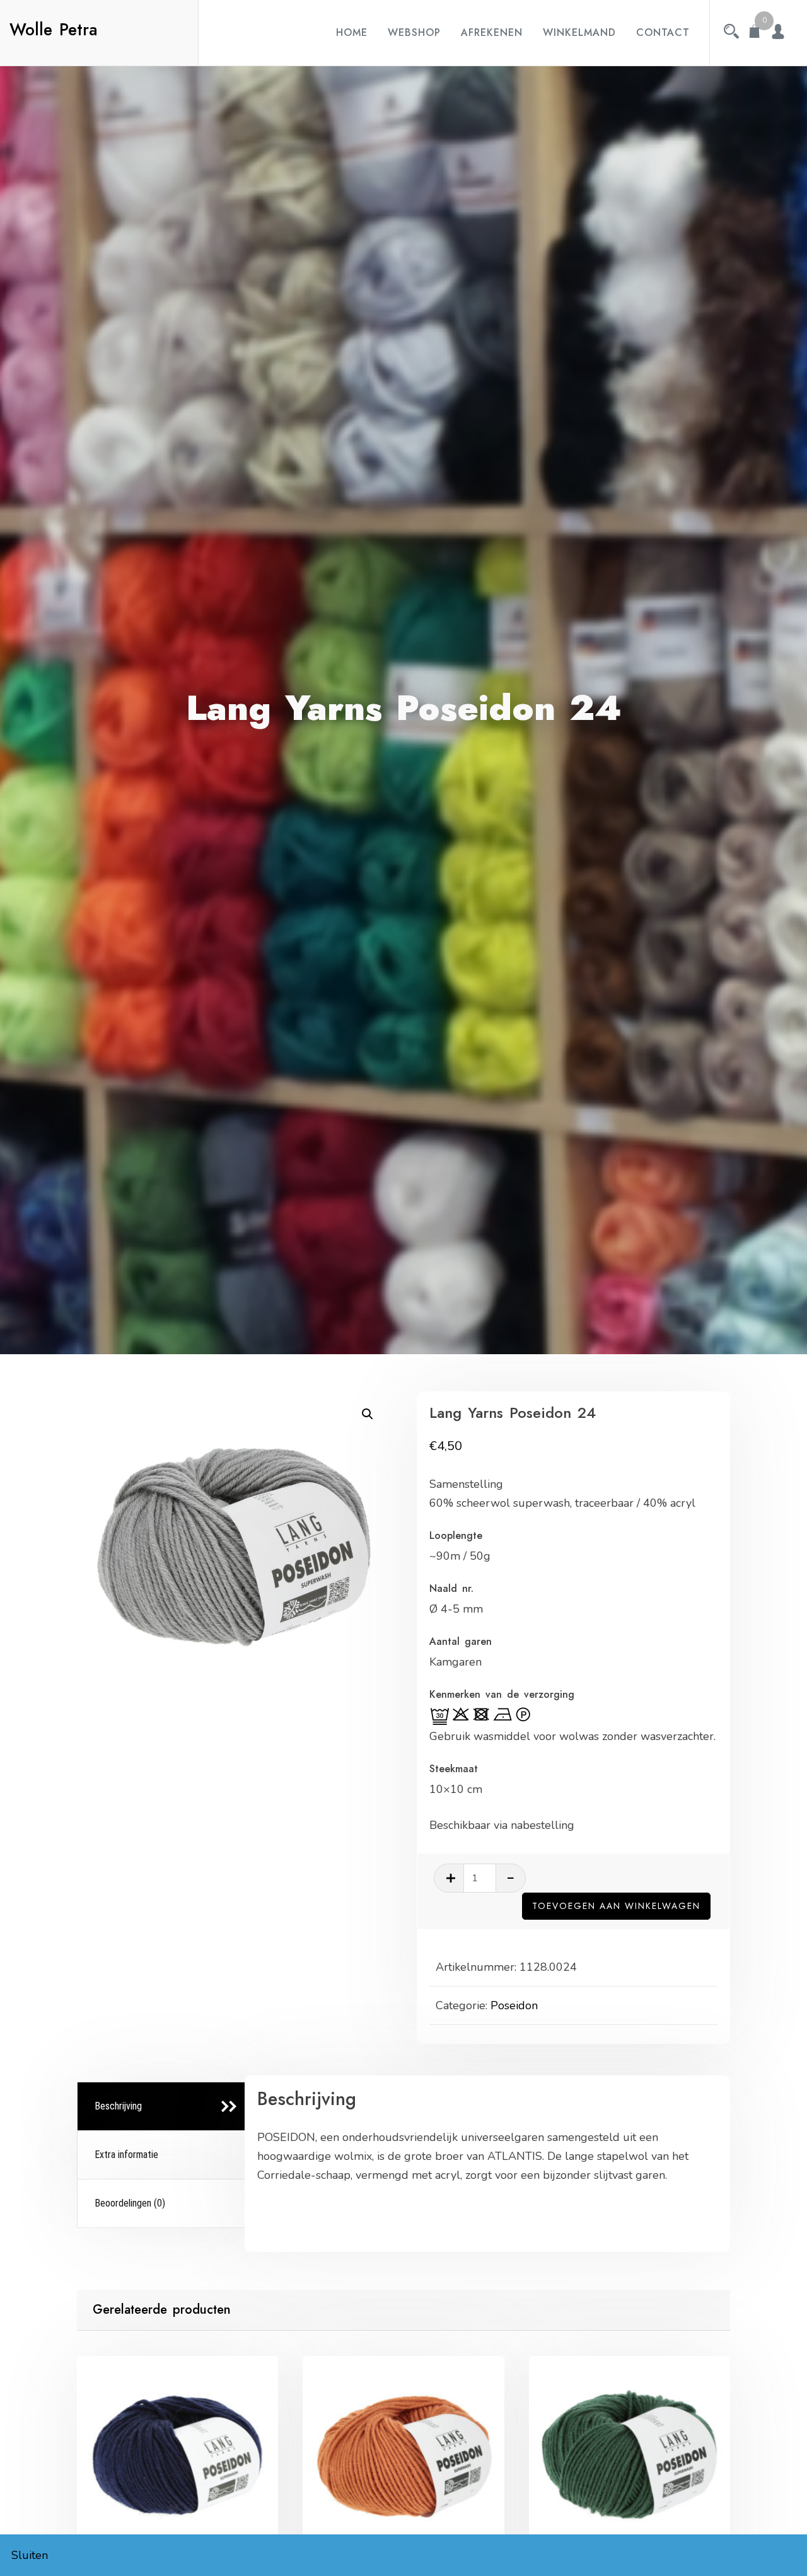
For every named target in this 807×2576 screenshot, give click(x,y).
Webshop (414, 32)
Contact (663, 32)
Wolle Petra (54, 30)
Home (352, 32)
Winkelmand (579, 32)
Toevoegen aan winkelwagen (616, 1906)
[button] (368, 1414)
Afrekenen (492, 32)
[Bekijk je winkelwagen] (755, 33)
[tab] (163, 2107)
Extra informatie (126, 2155)
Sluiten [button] (30, 2555)
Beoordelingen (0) (130, 2203)
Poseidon (514, 2005)
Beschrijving (118, 2106)
